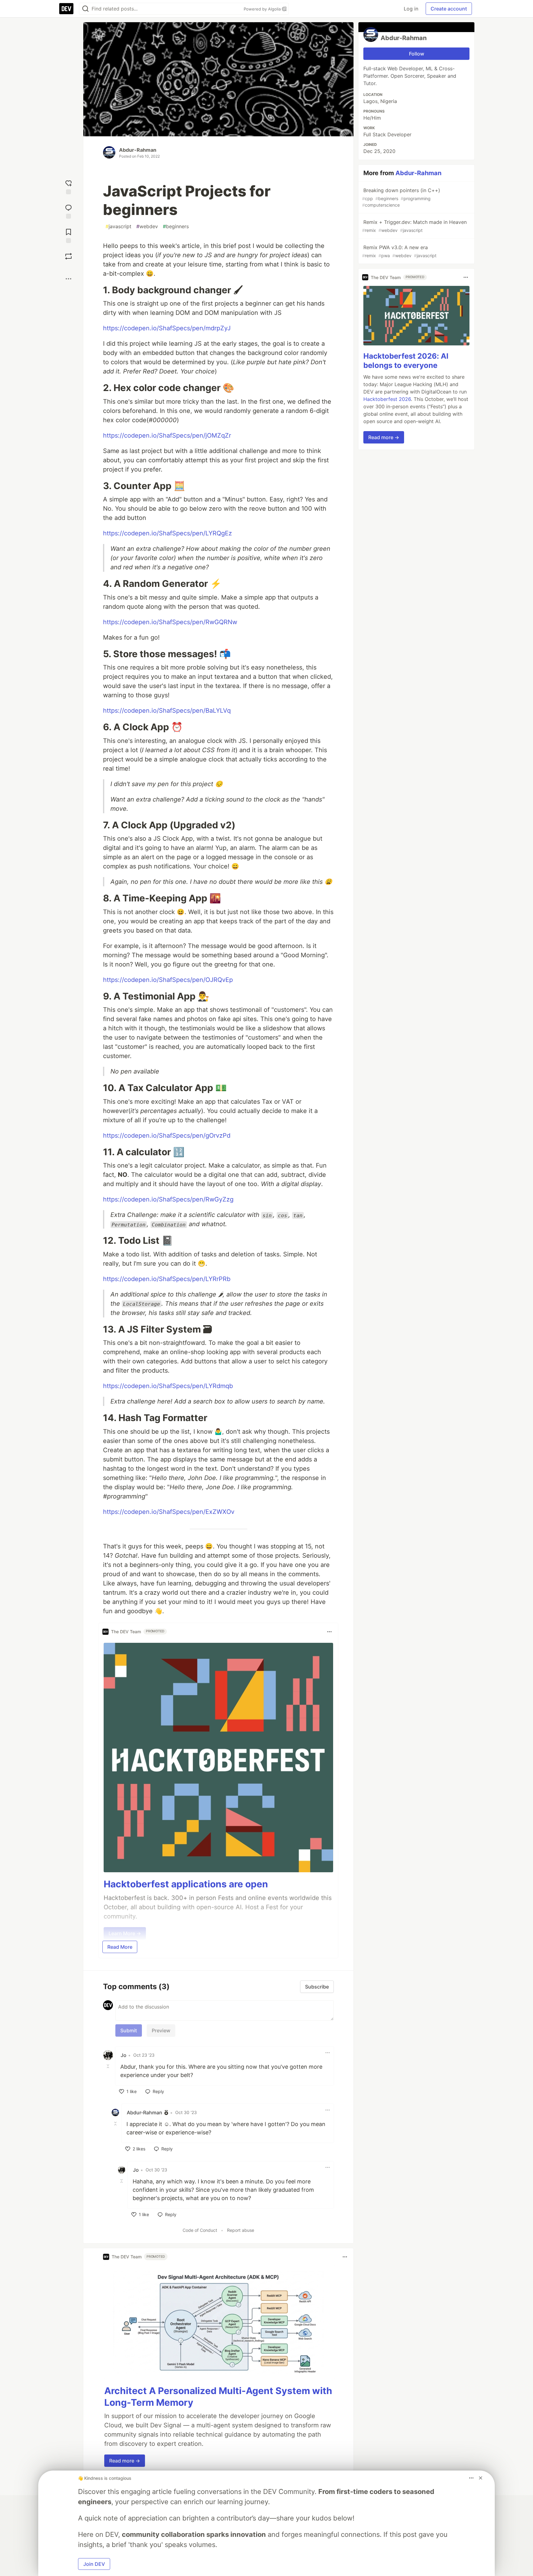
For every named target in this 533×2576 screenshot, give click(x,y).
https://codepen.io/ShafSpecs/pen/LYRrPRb (167, 1279)
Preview (161, 2030)
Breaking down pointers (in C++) (401, 197)
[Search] (85, 9)
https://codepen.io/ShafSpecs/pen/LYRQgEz (167, 533)
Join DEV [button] (94, 2564)
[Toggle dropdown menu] (329, 1632)
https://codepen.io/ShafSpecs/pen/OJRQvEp (168, 980)
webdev (147, 226)
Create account (449, 9)
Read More (120, 1947)
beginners (176, 226)
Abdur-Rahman (138, 150)
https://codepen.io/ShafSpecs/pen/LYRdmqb (168, 1386)
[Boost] (68, 256)
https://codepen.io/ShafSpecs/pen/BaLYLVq (167, 711)
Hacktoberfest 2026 (387, 399)
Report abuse (241, 2230)
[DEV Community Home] (66, 9)
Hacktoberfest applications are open (186, 1884)
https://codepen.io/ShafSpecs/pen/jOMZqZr (167, 435)
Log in (411, 9)
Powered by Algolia (263, 9)
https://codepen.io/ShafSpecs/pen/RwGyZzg (168, 1199)
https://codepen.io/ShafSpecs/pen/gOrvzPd (167, 1136)
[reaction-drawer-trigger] (68, 186)
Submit (129, 2030)
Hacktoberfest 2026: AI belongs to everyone (406, 361)
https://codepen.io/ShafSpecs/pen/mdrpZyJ (167, 328)
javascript (118, 226)
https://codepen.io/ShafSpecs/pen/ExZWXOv (169, 1512)
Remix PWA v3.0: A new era (399, 251)
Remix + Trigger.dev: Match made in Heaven (414, 226)
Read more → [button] (125, 2461)
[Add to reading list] (68, 235)
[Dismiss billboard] (481, 2478)
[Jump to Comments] (68, 211)
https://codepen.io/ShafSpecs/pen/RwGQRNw (170, 622)
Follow (417, 54)
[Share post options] (68, 279)
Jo (124, 2055)
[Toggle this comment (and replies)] (109, 2066)
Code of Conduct (200, 2230)
